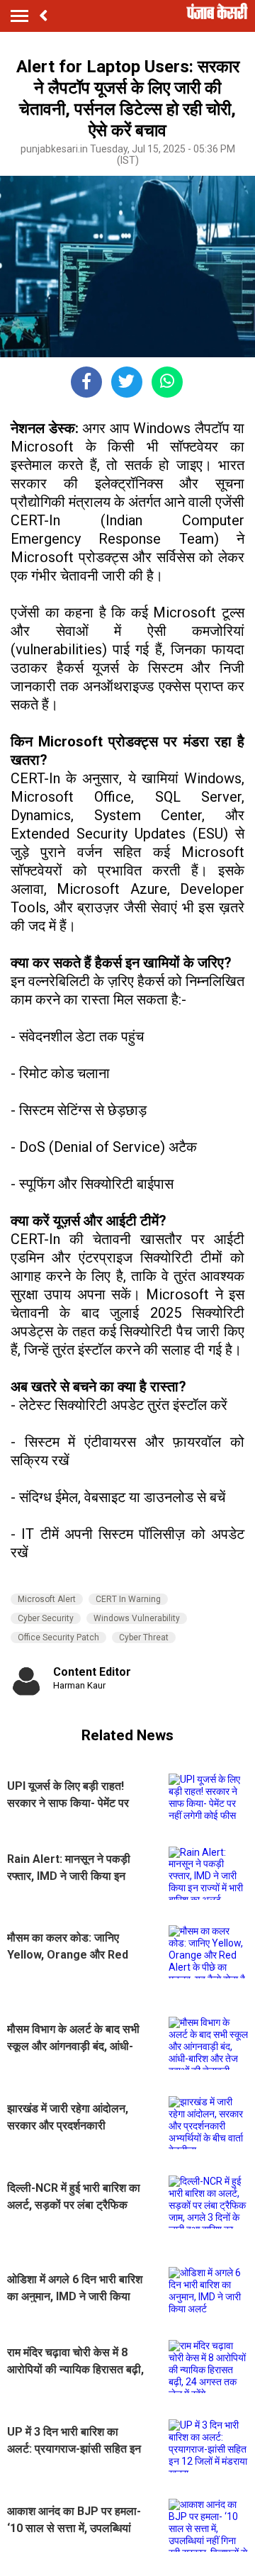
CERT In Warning (128, 1599)
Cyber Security (46, 1618)
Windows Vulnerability (137, 1618)
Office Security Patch (58, 1637)
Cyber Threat (144, 1637)
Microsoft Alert (47, 1599)
